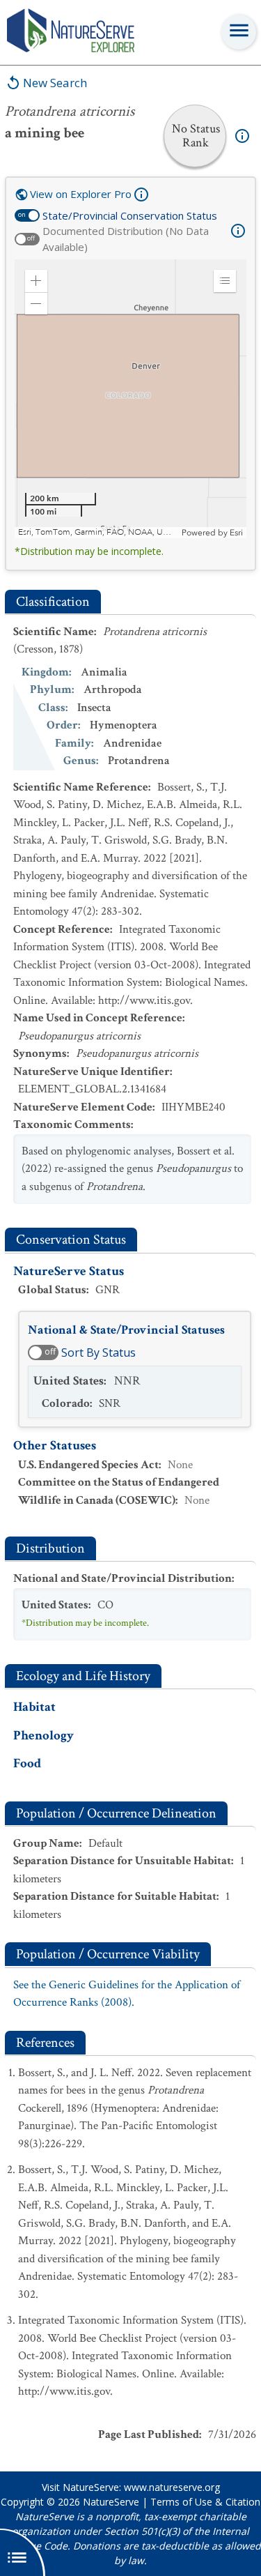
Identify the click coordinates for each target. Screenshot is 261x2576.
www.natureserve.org (172, 2487)
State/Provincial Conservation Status (130, 215)
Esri (236, 533)
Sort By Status (98, 1352)
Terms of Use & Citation (205, 2502)
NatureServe (111, 2502)
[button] (36, 281)
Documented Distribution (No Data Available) (126, 239)
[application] (130, 399)
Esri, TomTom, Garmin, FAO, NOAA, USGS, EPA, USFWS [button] (98, 532)
